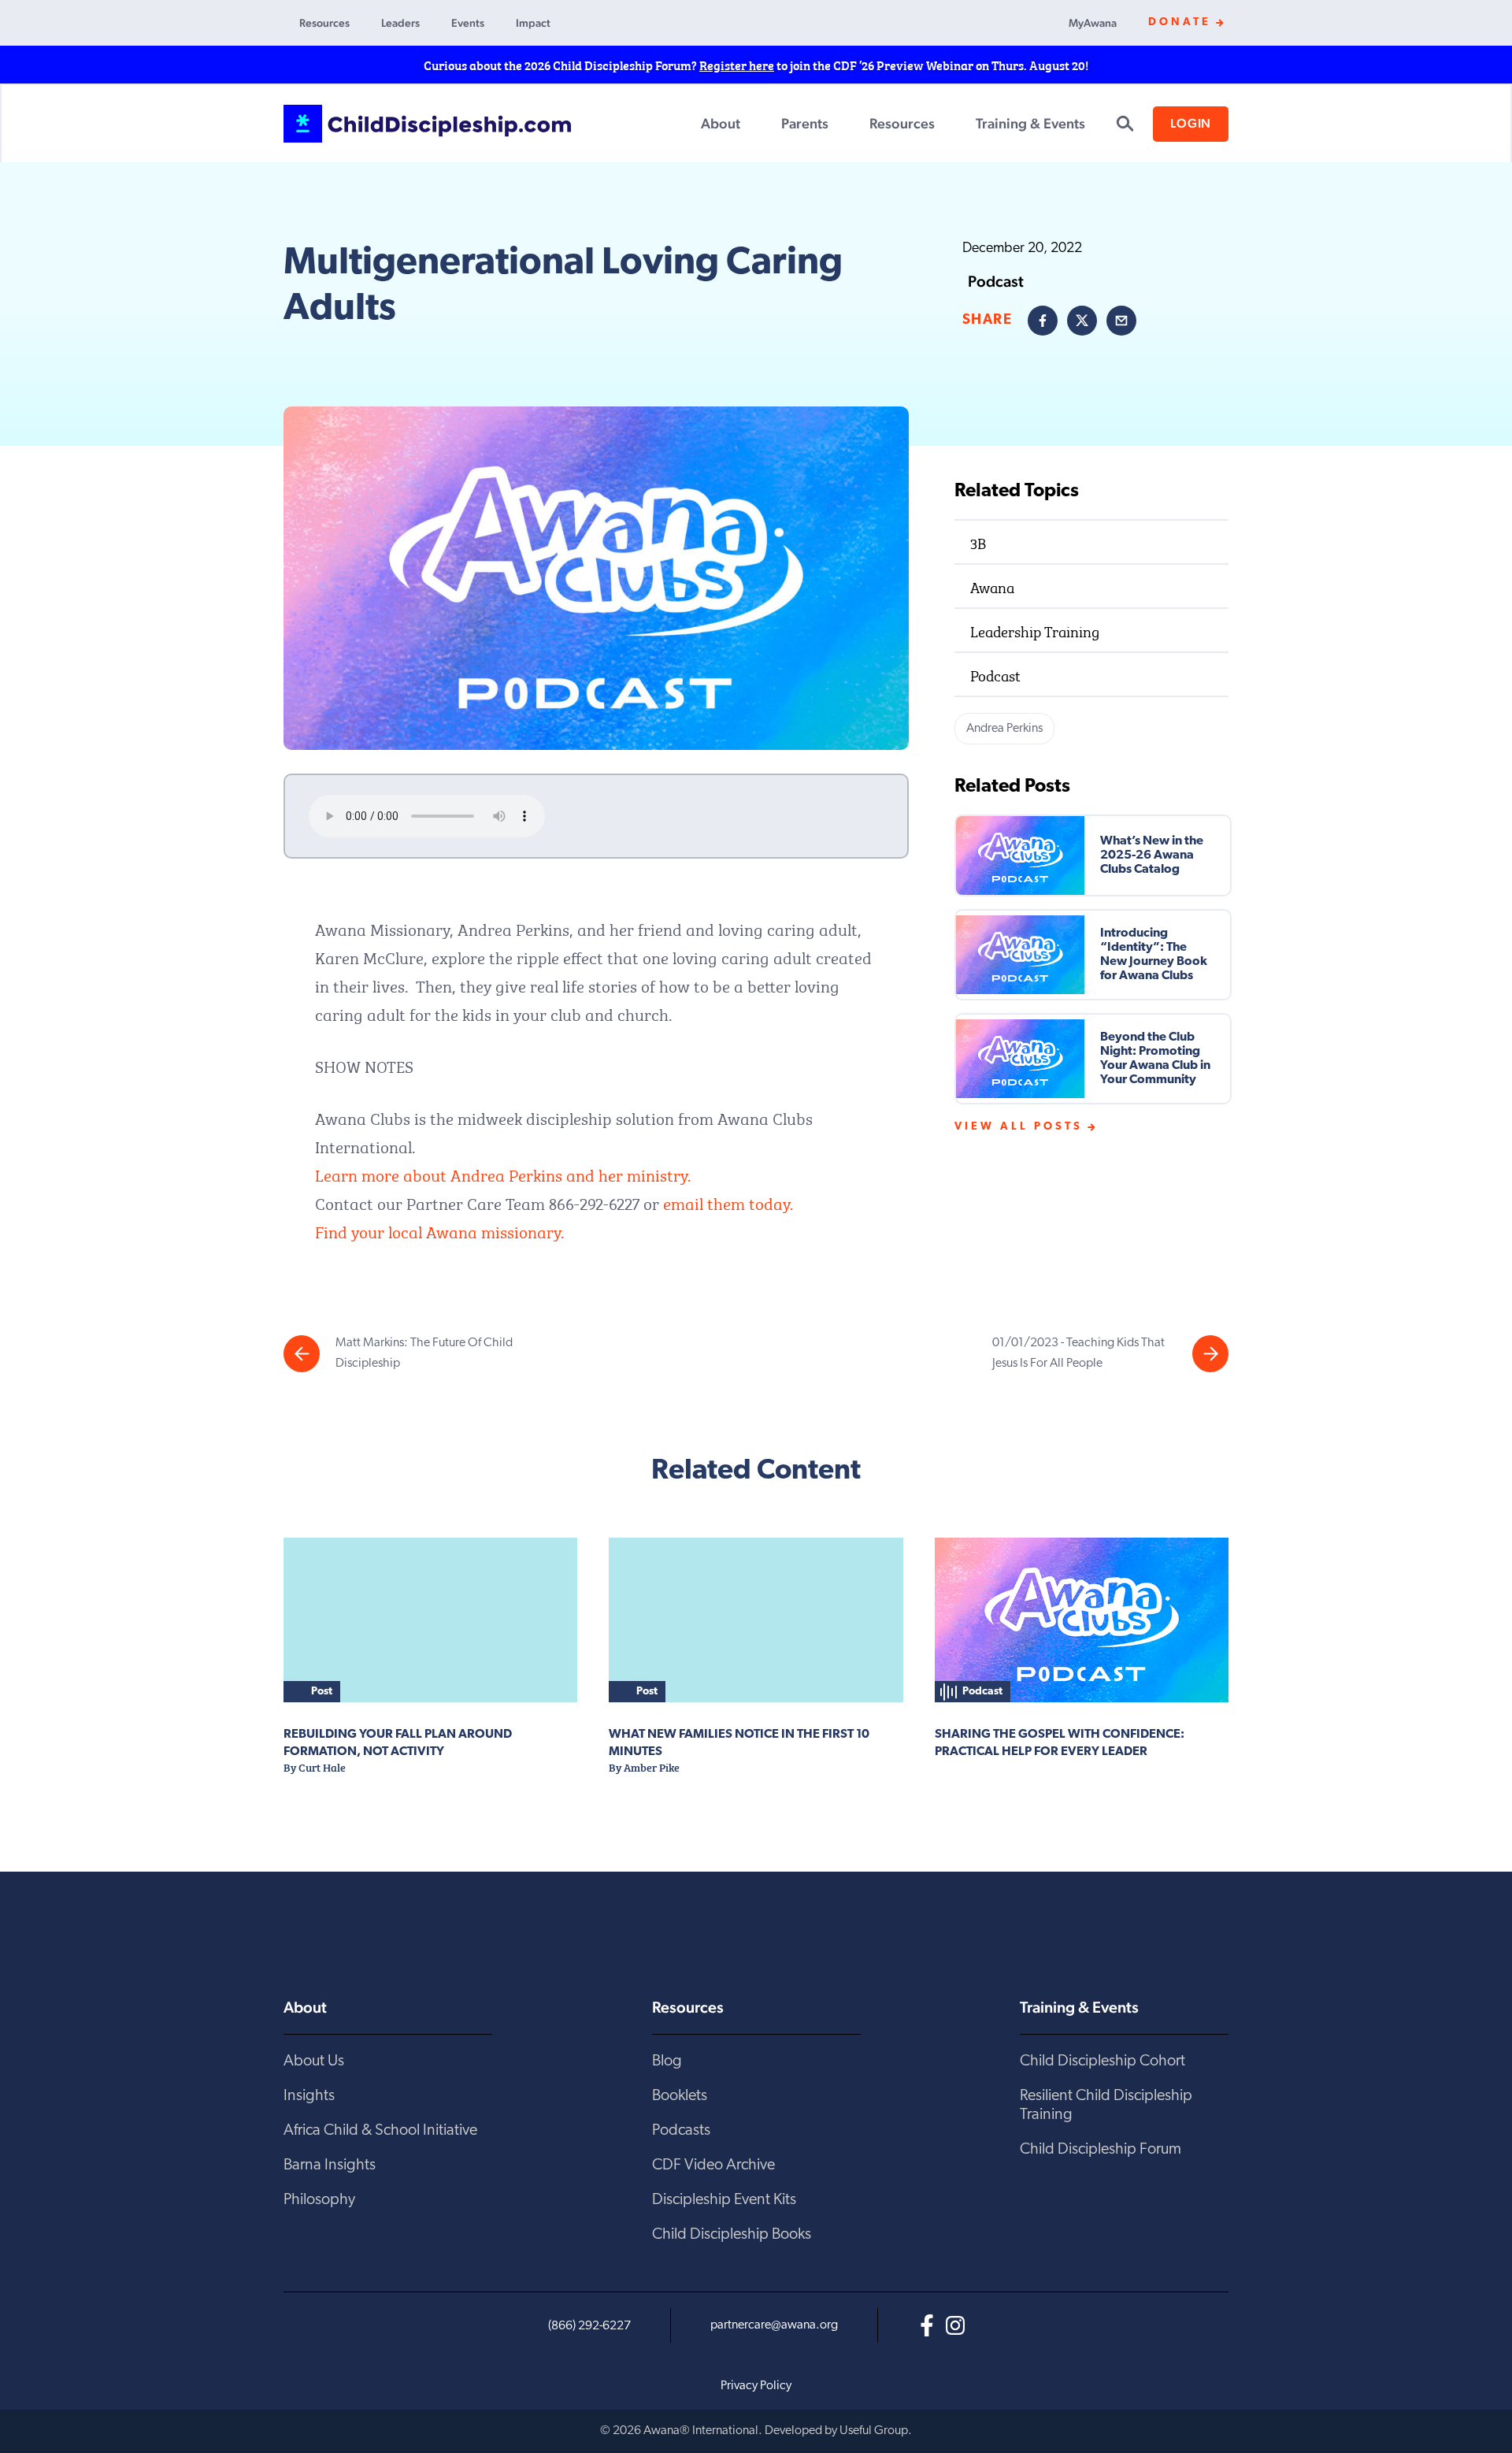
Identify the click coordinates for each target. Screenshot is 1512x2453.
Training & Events (1030, 123)
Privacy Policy (756, 2386)
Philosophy (319, 2200)
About (721, 123)
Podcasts (681, 2131)
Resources (324, 23)
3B (978, 542)
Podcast (995, 674)
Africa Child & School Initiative (380, 2131)
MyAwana (1093, 23)
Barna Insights (330, 2165)
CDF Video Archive (713, 2165)
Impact (533, 23)
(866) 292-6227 (589, 2326)
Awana (992, 586)
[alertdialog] (756, 65)
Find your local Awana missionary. (439, 1230)
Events (468, 23)
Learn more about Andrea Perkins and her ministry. (503, 1173)
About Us (314, 2061)
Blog (667, 2061)
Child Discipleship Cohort (1102, 2061)
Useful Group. (876, 2431)
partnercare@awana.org (774, 2325)
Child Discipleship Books (732, 2235)
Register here (737, 65)
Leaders (400, 23)
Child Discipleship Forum (1101, 2150)
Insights (309, 2096)
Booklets (680, 2096)
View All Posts (1019, 1127)
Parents (805, 123)
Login (1191, 123)
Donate (1180, 22)
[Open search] (1125, 124)
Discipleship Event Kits (724, 2200)
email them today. (728, 1202)
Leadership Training (1035, 630)
